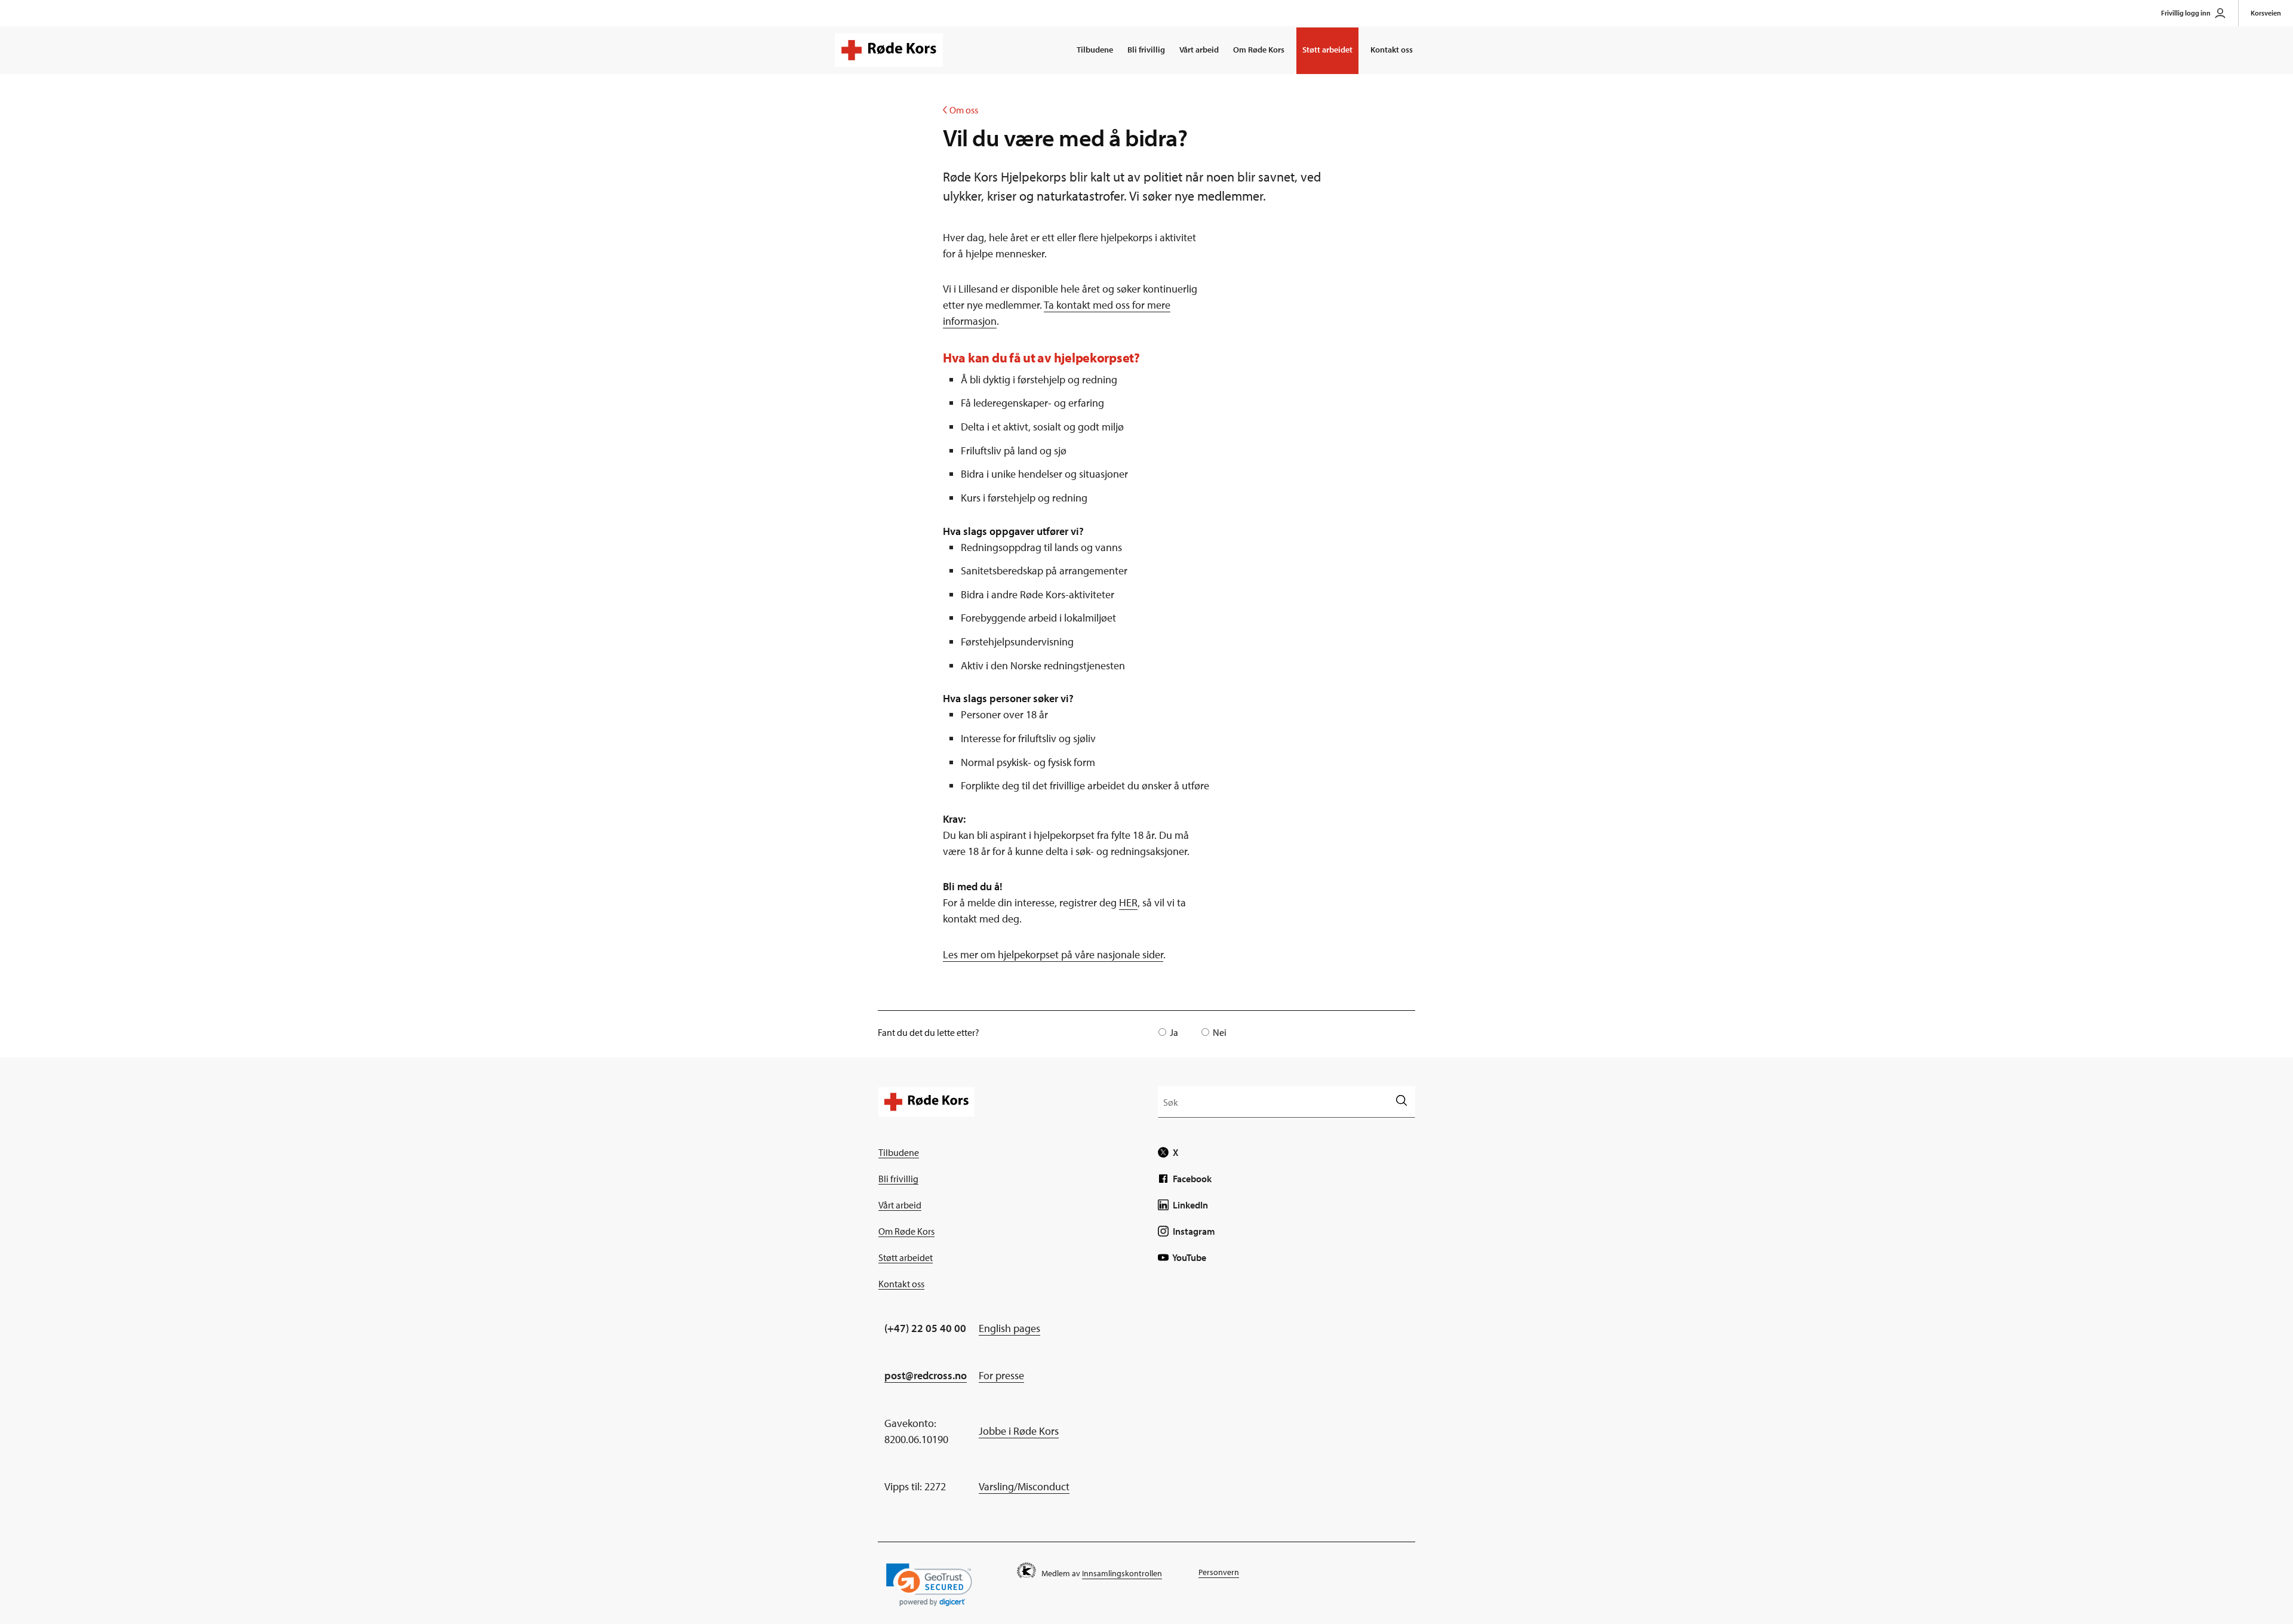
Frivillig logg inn (2186, 13)
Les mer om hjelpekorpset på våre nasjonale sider (1053, 954)
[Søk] (1401, 1101)
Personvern (1219, 1572)
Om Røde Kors (1259, 50)
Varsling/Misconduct (1024, 1486)
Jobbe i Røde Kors (1019, 1431)
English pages (1009, 1328)
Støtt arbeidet (1327, 50)
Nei (1220, 1032)
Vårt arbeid (1199, 50)
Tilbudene (1095, 50)
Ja (1174, 1032)
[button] (929, 1585)
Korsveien (2266, 13)
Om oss (960, 110)
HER (1128, 902)
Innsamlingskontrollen (1122, 1573)
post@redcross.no (926, 1375)
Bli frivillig (1146, 50)
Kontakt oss (1392, 50)
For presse (1001, 1375)
